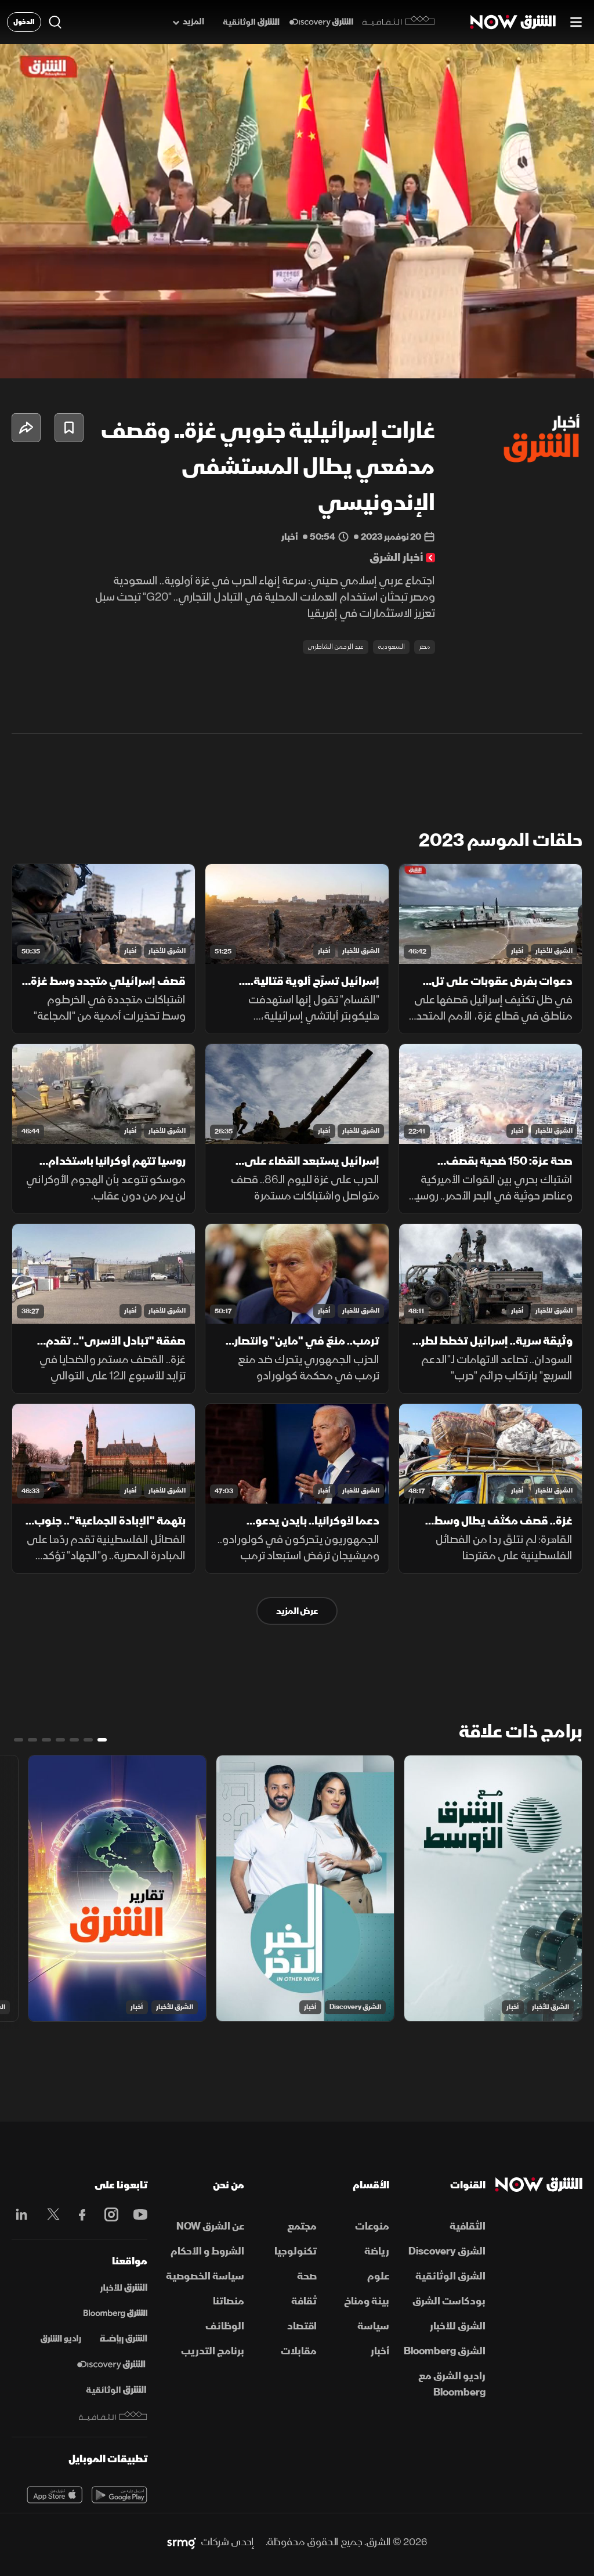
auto (534, 360)
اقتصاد (302, 2326)
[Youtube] (137, 2214)
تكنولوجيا (296, 2251)
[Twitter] (50, 2214)
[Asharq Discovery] (111, 2365)
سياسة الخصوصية (205, 2276)
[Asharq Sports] (124, 2339)
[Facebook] (79, 2214)
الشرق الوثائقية (450, 2276)
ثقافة (304, 2301)
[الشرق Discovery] (321, 22)
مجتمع (302, 2226)
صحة (307, 2276)
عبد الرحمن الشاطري (336, 647)
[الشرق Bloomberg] (115, 2314)
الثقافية (468, 2226)
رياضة (377, 2251)
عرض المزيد (297, 1611)
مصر (425, 647)
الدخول (24, 22)
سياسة (373, 2326)
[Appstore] (55, 2495)
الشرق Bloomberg (445, 2351)
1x (492, 360)
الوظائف (225, 2326)
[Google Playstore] (119, 2495)
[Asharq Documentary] (116, 2390)
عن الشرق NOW (210, 2226)
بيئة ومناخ (367, 2301)
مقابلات (299, 2351)
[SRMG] (182, 2542)
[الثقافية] (399, 22)
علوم (378, 2276)
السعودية (391, 647)
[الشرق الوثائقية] (251, 22)
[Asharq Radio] (61, 2339)
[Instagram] (108, 2214)
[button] (21, 360)
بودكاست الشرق (449, 2301)
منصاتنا (229, 2301)
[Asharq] (124, 2288)
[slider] (297, 341)
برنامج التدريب (213, 2351)
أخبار (517, 951)
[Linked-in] (21, 2216)
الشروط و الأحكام (207, 2251)
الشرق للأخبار (554, 951)
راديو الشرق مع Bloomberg (452, 2384)
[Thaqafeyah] (113, 2416)
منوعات (372, 2226)
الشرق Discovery (355, 2007)
